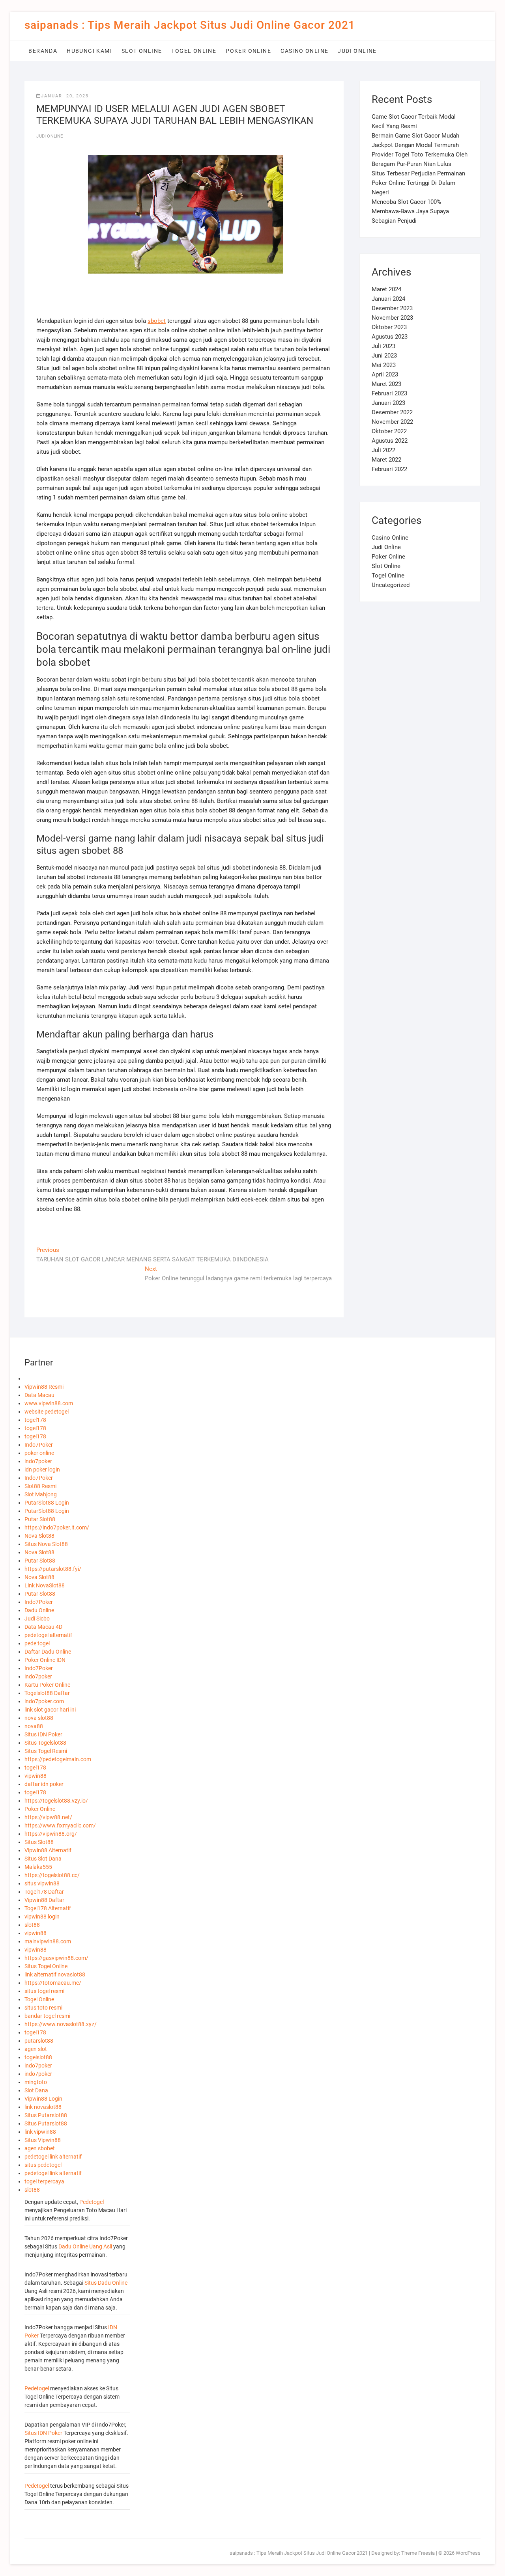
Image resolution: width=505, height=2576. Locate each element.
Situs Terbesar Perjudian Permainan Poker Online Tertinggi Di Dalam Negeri (418, 183)
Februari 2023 (389, 393)
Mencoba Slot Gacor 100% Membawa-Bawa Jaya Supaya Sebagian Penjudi (410, 211)
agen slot (36, 2049)
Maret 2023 (386, 384)
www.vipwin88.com (49, 1403)
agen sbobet (40, 2148)
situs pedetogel (43, 2165)
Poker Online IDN (45, 1660)
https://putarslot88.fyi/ (53, 1569)
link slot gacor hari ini (50, 1710)
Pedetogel (92, 2202)
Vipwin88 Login (43, 2099)
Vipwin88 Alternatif (48, 1850)
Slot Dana (36, 2090)
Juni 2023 (384, 356)
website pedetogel (47, 1412)
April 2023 (385, 374)
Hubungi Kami (89, 51)
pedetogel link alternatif (53, 2157)
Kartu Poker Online (47, 1685)
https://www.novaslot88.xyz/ (61, 2024)
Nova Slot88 (39, 1536)
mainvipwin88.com (48, 1941)
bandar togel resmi (47, 2016)
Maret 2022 (386, 460)
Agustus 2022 (390, 441)
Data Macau (39, 1395)
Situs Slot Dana (43, 1859)
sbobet (157, 321)
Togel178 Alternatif (48, 1908)
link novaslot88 (43, 2107)
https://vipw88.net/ (48, 1817)
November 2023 (392, 318)
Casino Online (304, 51)
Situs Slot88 (39, 1842)
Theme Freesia (418, 2553)
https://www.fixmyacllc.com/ (60, 1825)
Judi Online (357, 51)
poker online (39, 1453)
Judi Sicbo (37, 1619)
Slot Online (142, 51)
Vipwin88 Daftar (44, 1900)
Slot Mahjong (41, 1494)
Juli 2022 (383, 450)
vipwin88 (36, 1776)
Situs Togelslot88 (45, 1743)
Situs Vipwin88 (43, 2140)
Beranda (43, 51)
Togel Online (194, 51)
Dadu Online (39, 1610)
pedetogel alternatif (48, 1635)
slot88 (32, 1925)
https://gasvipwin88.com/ (56, 1958)
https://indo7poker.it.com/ (57, 1527)
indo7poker (38, 1461)
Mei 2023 (384, 365)
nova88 (34, 1726)
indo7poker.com (44, 1701)
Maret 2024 (386, 289)
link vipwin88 (40, 2132)
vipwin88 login (42, 1917)
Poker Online (248, 51)
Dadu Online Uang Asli (85, 2246)
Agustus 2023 (390, 337)
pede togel (37, 1643)
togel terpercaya (44, 2181)
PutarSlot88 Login (47, 1503)
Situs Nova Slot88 (46, 1544)
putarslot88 (39, 2041)
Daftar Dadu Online (48, 1652)
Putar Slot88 (40, 1519)
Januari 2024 (388, 299)
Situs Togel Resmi (46, 1751)
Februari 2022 (389, 469)
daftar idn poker (44, 1784)
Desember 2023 (392, 308)
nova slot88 (39, 1718)
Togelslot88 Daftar (47, 1693)
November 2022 (392, 422)
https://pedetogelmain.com (58, 1759)
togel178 (35, 1420)
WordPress (468, 2553)
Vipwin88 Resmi (44, 1387)
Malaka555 (38, 1867)
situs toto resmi (43, 2008)
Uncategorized (391, 585)
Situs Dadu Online (106, 2283)
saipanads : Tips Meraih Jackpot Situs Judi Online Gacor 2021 (190, 25)
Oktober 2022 (389, 431)
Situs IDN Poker (43, 1734)
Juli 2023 (383, 346)
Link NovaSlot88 (45, 1585)
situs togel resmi (44, 1991)
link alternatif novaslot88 (55, 1974)
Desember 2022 (392, 412)
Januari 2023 (388, 403)
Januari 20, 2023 (65, 96)
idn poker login (42, 1470)
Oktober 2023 (389, 327)
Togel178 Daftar (44, 1892)
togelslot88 (38, 2057)
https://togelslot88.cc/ (52, 1875)
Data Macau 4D (43, 1627)
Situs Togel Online (46, 1966)
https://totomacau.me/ (53, 1983)
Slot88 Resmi (40, 1486)
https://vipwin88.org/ (51, 1834)
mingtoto (36, 2082)
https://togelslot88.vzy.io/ (56, 1801)
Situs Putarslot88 (46, 2115)
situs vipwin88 (42, 1883)
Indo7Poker (39, 1445)
